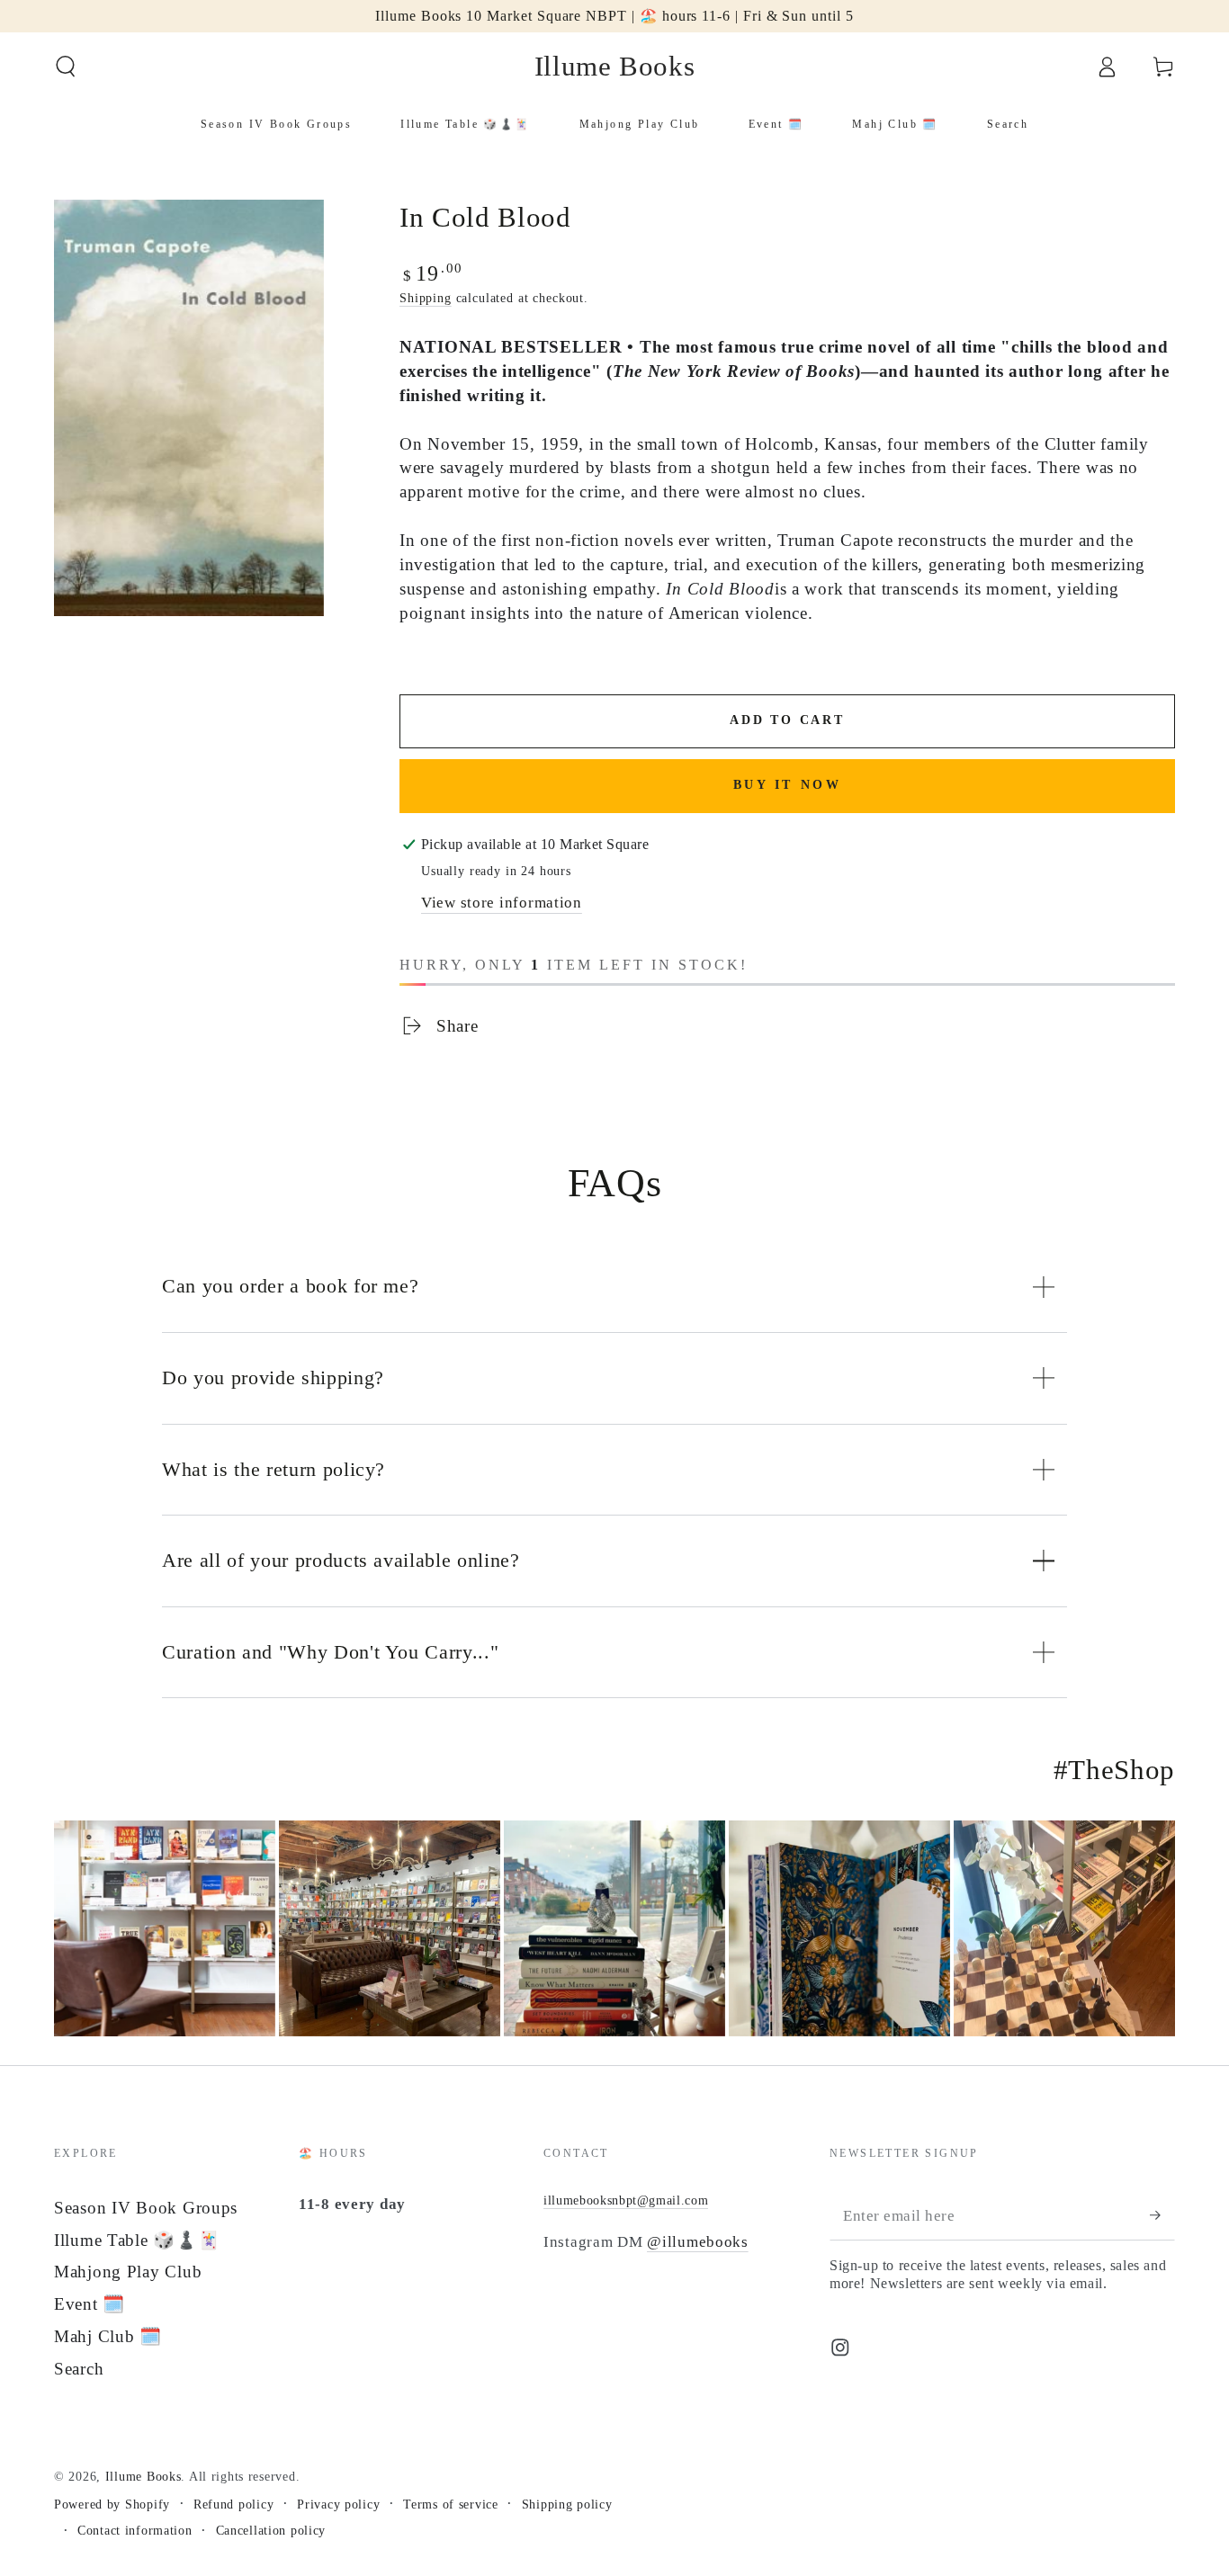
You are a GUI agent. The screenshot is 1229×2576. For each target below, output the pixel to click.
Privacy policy (338, 2504)
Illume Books (144, 2476)
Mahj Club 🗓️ (108, 2336)
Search (79, 2369)
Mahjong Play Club (128, 2272)
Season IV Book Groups (146, 2208)
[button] (66, 67)
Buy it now (788, 785)
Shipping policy (567, 2504)
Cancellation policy (271, 2530)
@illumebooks (698, 2242)
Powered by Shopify (112, 2504)
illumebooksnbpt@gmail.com (626, 2200)
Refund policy (233, 2504)
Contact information (135, 2530)
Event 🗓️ (90, 2304)
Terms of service (451, 2504)
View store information (502, 903)
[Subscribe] (1162, 2216)
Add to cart (787, 720)
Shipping (426, 298)
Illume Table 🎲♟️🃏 (137, 2240)
